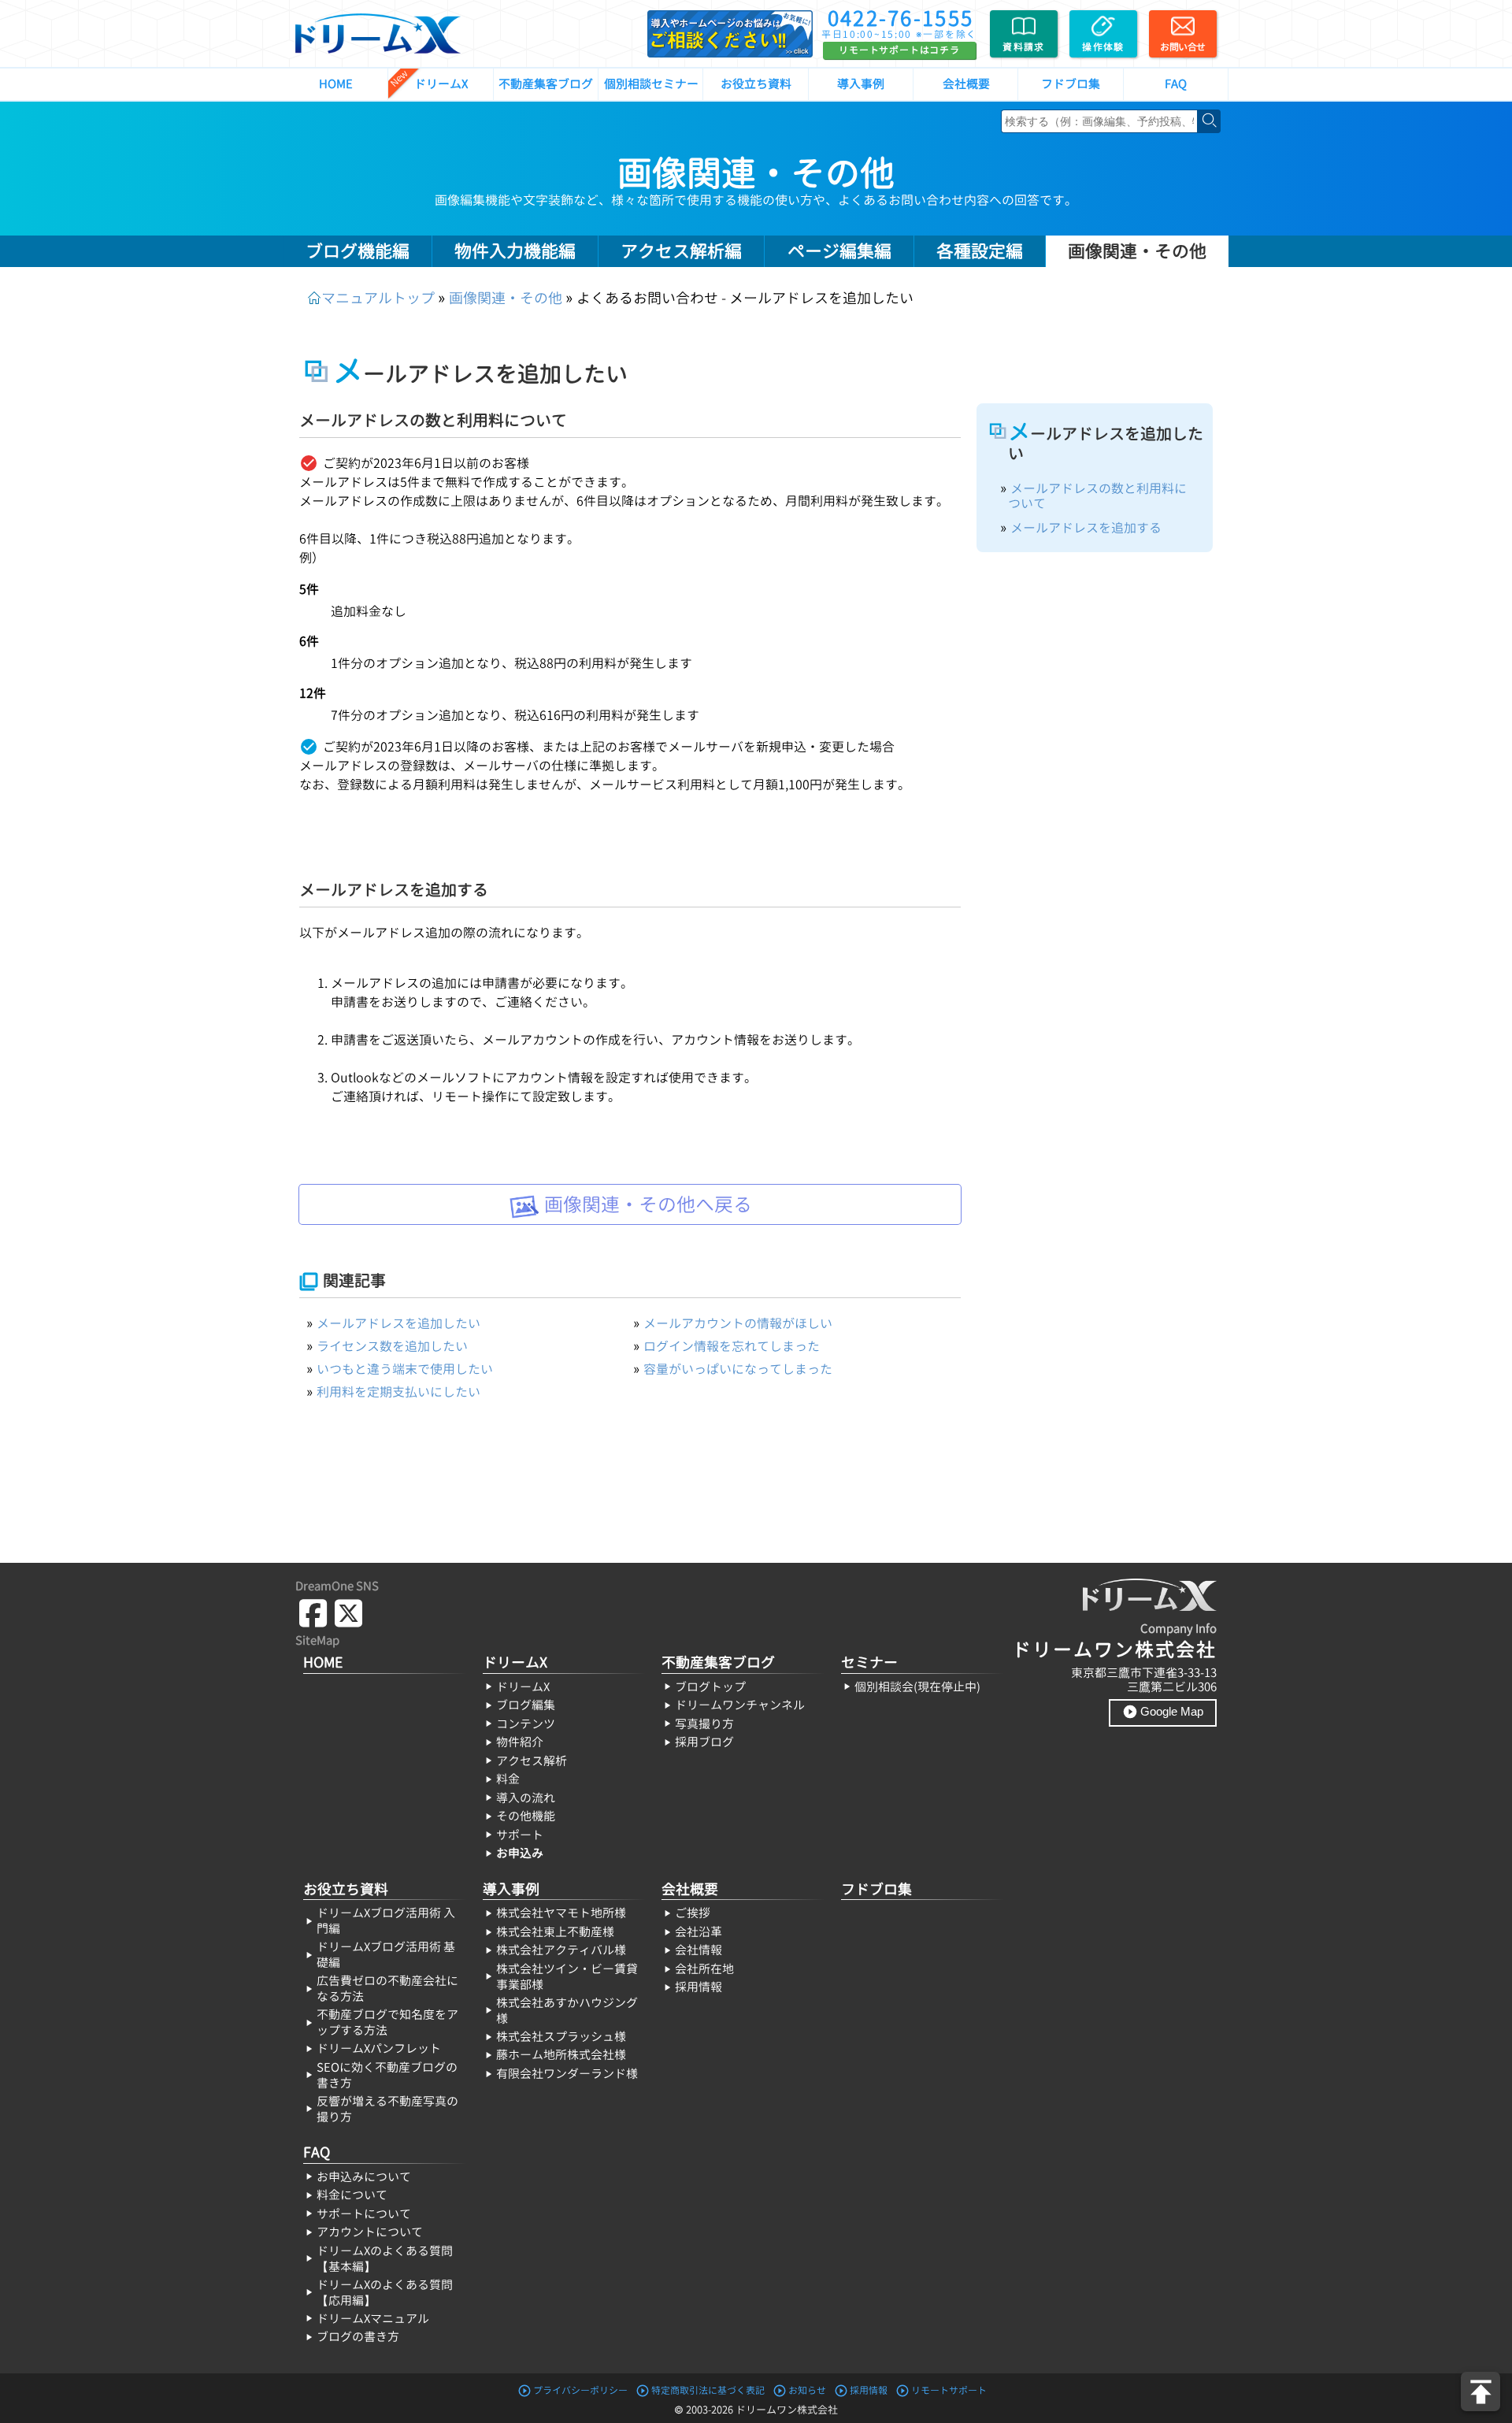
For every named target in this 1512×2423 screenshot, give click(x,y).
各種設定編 (980, 251)
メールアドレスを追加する (1086, 529)
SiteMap (317, 1640)
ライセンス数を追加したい (392, 1346)
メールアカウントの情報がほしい (738, 1323)
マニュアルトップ (378, 298)
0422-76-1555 (901, 18)
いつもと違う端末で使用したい (405, 1369)
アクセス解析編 (681, 251)
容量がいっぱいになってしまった (738, 1369)
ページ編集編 (839, 251)
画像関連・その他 (756, 173)
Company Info (1178, 1629)
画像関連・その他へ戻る (646, 1204)
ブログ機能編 (358, 251)
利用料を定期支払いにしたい (398, 1392)
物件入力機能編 (515, 251)
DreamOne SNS (337, 1586)
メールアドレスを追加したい (398, 1323)
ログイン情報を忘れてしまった (732, 1346)
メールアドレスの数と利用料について (1097, 496)
